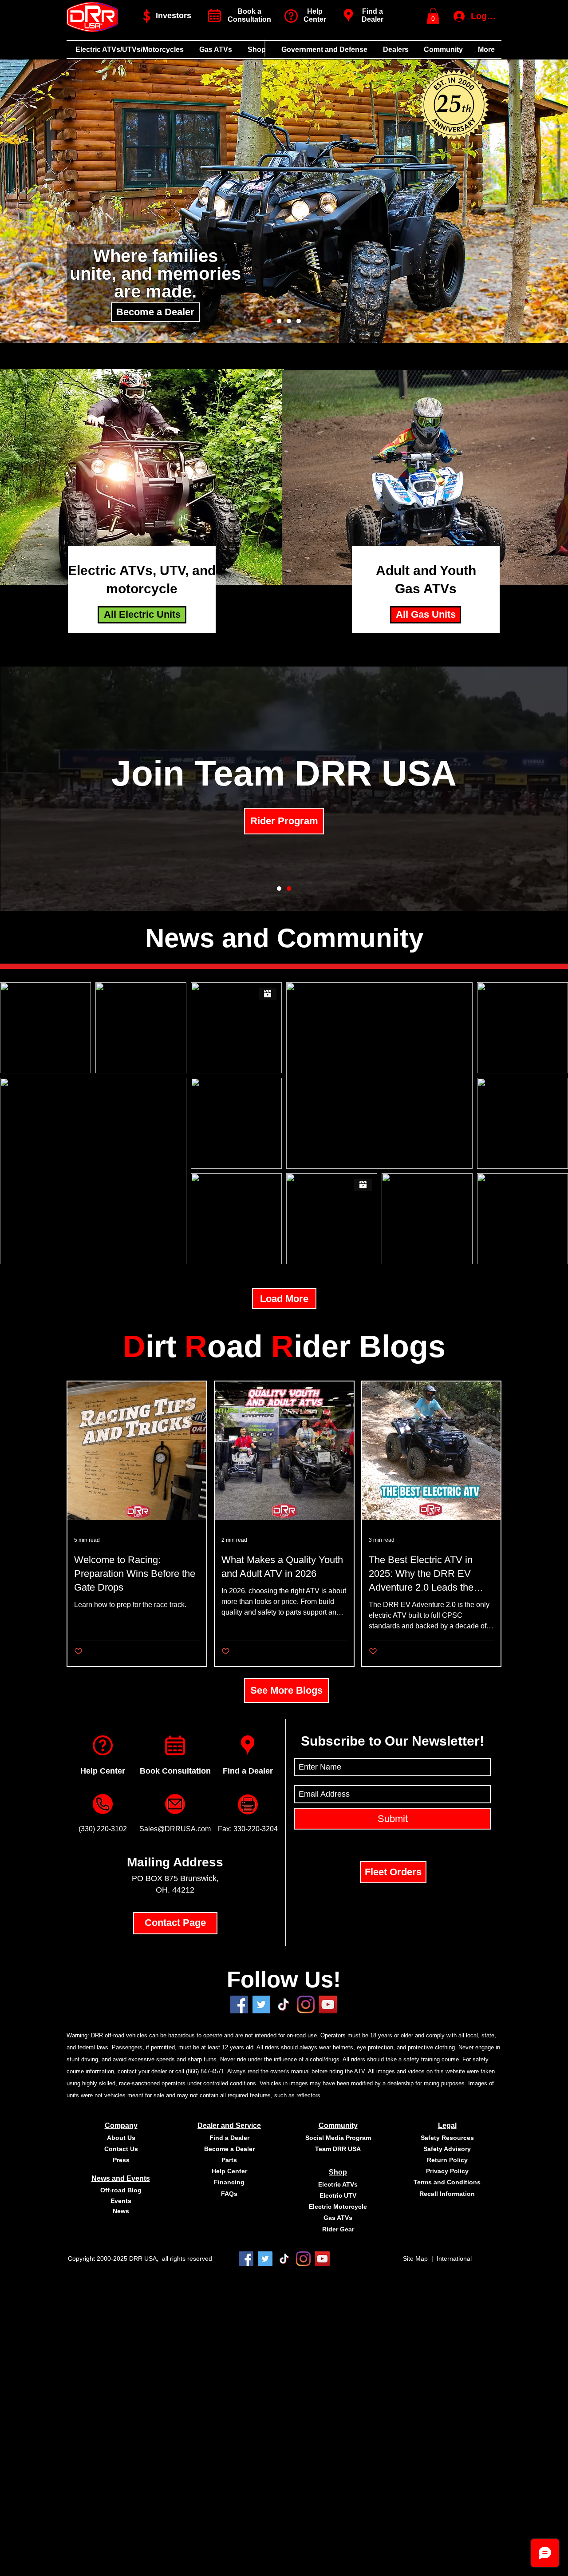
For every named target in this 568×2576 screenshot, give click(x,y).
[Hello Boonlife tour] (279, 321)
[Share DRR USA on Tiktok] (284, 2004)
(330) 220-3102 (103, 1829)
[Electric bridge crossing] (299, 321)
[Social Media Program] (289, 889)
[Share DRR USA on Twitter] (261, 2004)
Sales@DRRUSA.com (175, 1829)
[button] (433, 16)
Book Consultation (175, 1771)
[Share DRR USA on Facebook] (239, 2004)
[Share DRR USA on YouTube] (328, 2004)
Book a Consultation (249, 15)
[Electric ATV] (269, 321)
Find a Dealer (373, 15)
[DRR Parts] (279, 889)
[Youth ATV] (289, 321)
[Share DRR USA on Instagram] (306, 2004)
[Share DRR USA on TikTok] (284, 2259)
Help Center (103, 1771)
